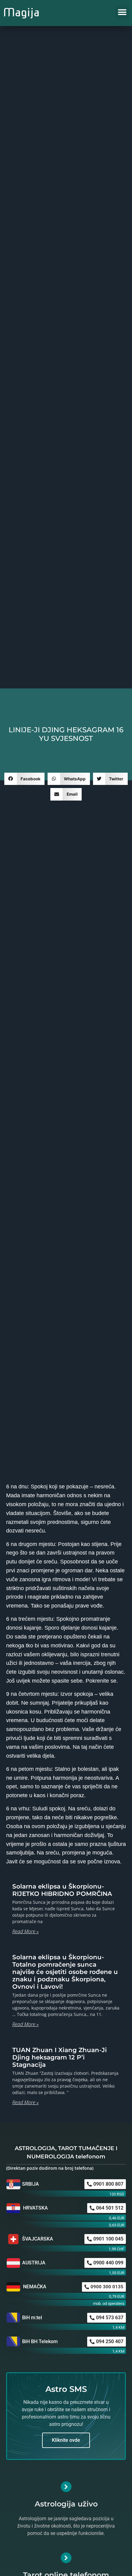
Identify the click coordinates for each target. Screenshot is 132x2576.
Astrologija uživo (66, 2504)
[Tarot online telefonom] (66, 2558)
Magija (21, 12)
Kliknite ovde (66, 2440)
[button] (122, 12)
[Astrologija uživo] (66, 2487)
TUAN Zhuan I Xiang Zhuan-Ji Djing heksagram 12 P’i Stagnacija (60, 2057)
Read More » (25, 1931)
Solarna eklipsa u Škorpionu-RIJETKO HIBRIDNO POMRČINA (62, 1890)
